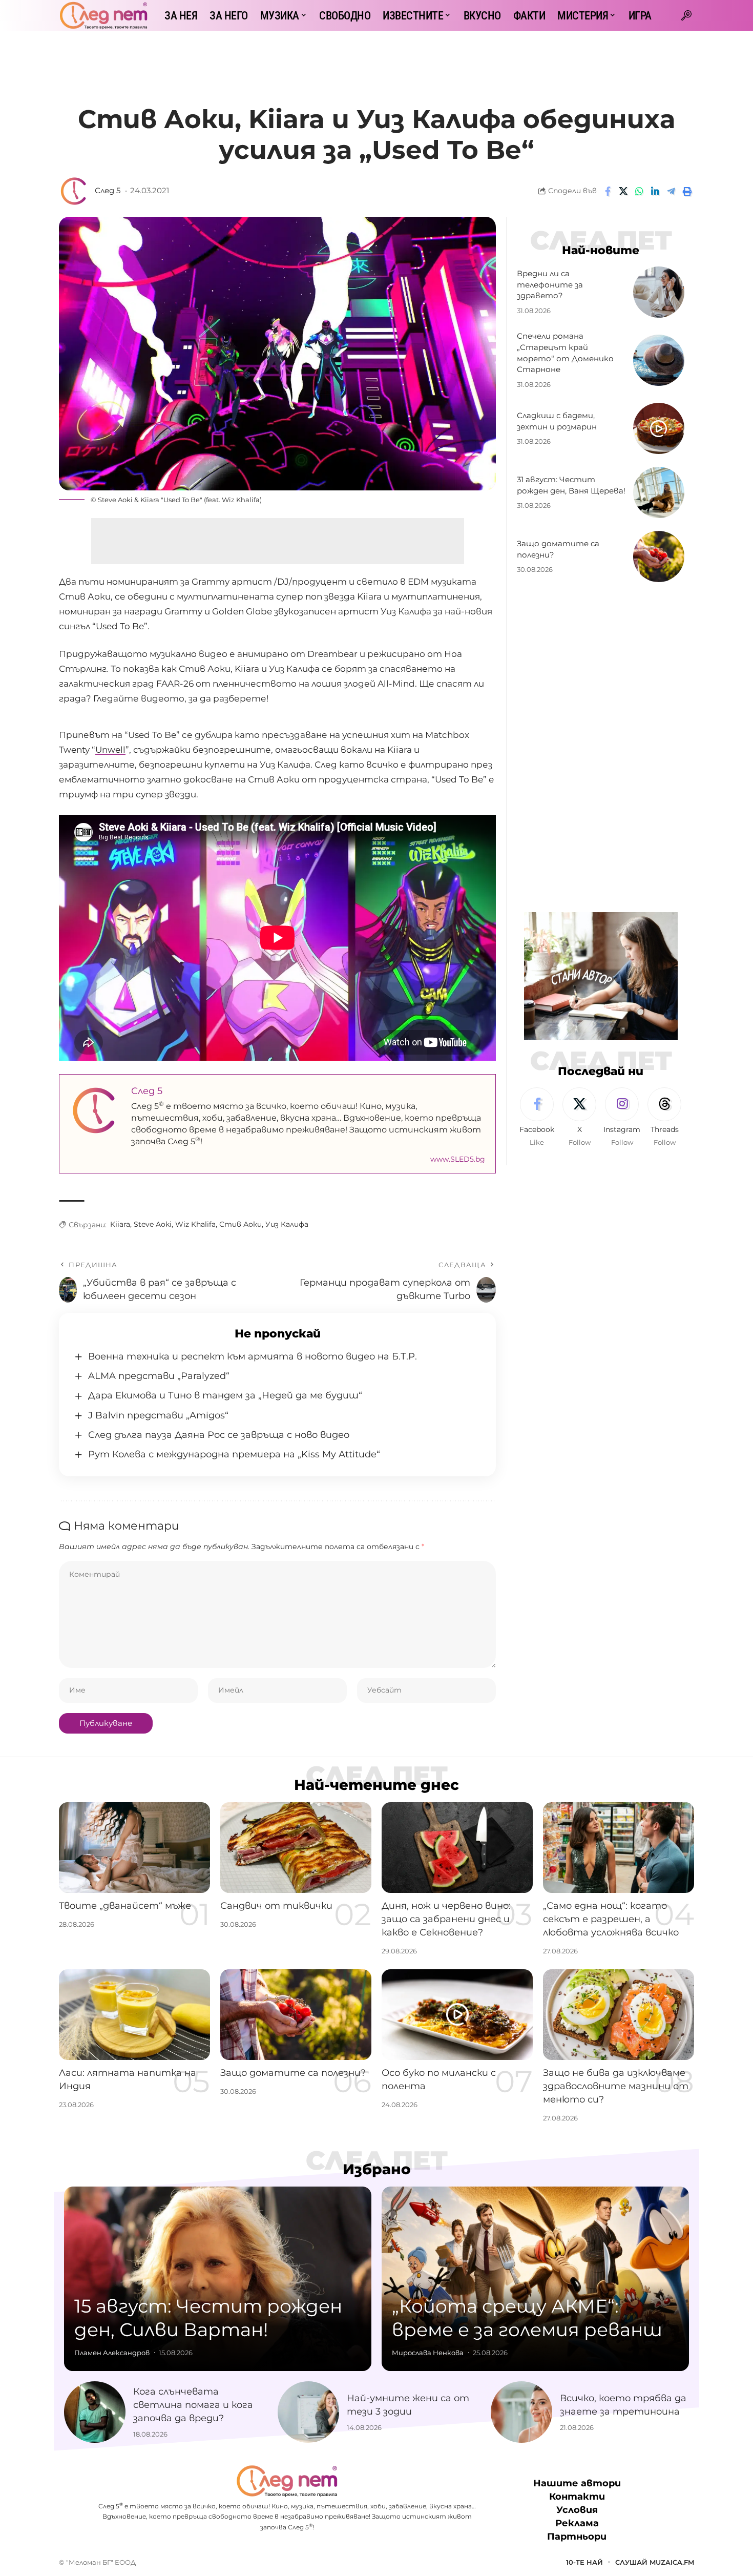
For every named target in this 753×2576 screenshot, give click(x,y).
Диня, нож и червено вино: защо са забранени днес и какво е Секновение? (446, 1919)
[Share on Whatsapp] (639, 191)
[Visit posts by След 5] (74, 191)
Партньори (577, 2537)
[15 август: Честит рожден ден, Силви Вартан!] (218, 2279)
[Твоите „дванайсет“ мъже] (134, 1848)
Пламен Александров (112, 2353)
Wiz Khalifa (195, 1224)
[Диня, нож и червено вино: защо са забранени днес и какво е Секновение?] (457, 1848)
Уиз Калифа (287, 1224)
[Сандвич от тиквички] (296, 1848)
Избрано (377, 2169)
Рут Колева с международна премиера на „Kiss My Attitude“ (234, 1454)
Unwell (110, 750)
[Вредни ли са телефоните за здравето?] (659, 292)
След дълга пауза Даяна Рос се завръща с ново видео (219, 1435)
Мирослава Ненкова (428, 2353)
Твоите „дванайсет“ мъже (125, 1906)
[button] (686, 15)
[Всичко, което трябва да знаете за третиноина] (521, 2412)
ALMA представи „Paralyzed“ (159, 1376)
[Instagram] (622, 1118)
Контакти (577, 2497)
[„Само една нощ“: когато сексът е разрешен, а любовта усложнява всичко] (619, 1848)
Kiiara (120, 1224)
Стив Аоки (240, 1224)
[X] (579, 1118)
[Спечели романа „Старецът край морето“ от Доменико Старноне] (659, 360)
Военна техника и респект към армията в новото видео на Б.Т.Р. (253, 1356)
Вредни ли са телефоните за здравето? (550, 285)
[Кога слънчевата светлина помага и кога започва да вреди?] (95, 2412)
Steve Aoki (153, 1224)
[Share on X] (623, 191)
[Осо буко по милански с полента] (457, 2015)
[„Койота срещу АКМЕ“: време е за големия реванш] (535, 2279)
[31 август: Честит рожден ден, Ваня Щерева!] (659, 492)
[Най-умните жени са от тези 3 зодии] (308, 2412)
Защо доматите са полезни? (293, 2073)
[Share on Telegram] (671, 191)
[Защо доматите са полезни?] (659, 557)
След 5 (108, 191)
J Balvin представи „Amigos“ (158, 1415)
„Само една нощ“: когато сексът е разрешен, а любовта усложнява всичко (611, 1919)
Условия (577, 2510)
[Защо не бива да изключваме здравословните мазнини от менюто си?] (619, 2015)
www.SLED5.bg (458, 1159)
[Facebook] (537, 1118)
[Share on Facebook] (608, 191)
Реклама (577, 2524)
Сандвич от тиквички (276, 1906)
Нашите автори (577, 2483)
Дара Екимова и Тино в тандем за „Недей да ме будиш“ (225, 1395)
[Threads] (664, 1118)
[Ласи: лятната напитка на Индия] (134, 2015)
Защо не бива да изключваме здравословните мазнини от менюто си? (616, 2086)
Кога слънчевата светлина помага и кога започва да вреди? (193, 2405)
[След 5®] (103, 15)
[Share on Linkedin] (655, 191)
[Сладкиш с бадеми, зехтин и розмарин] (659, 428)
